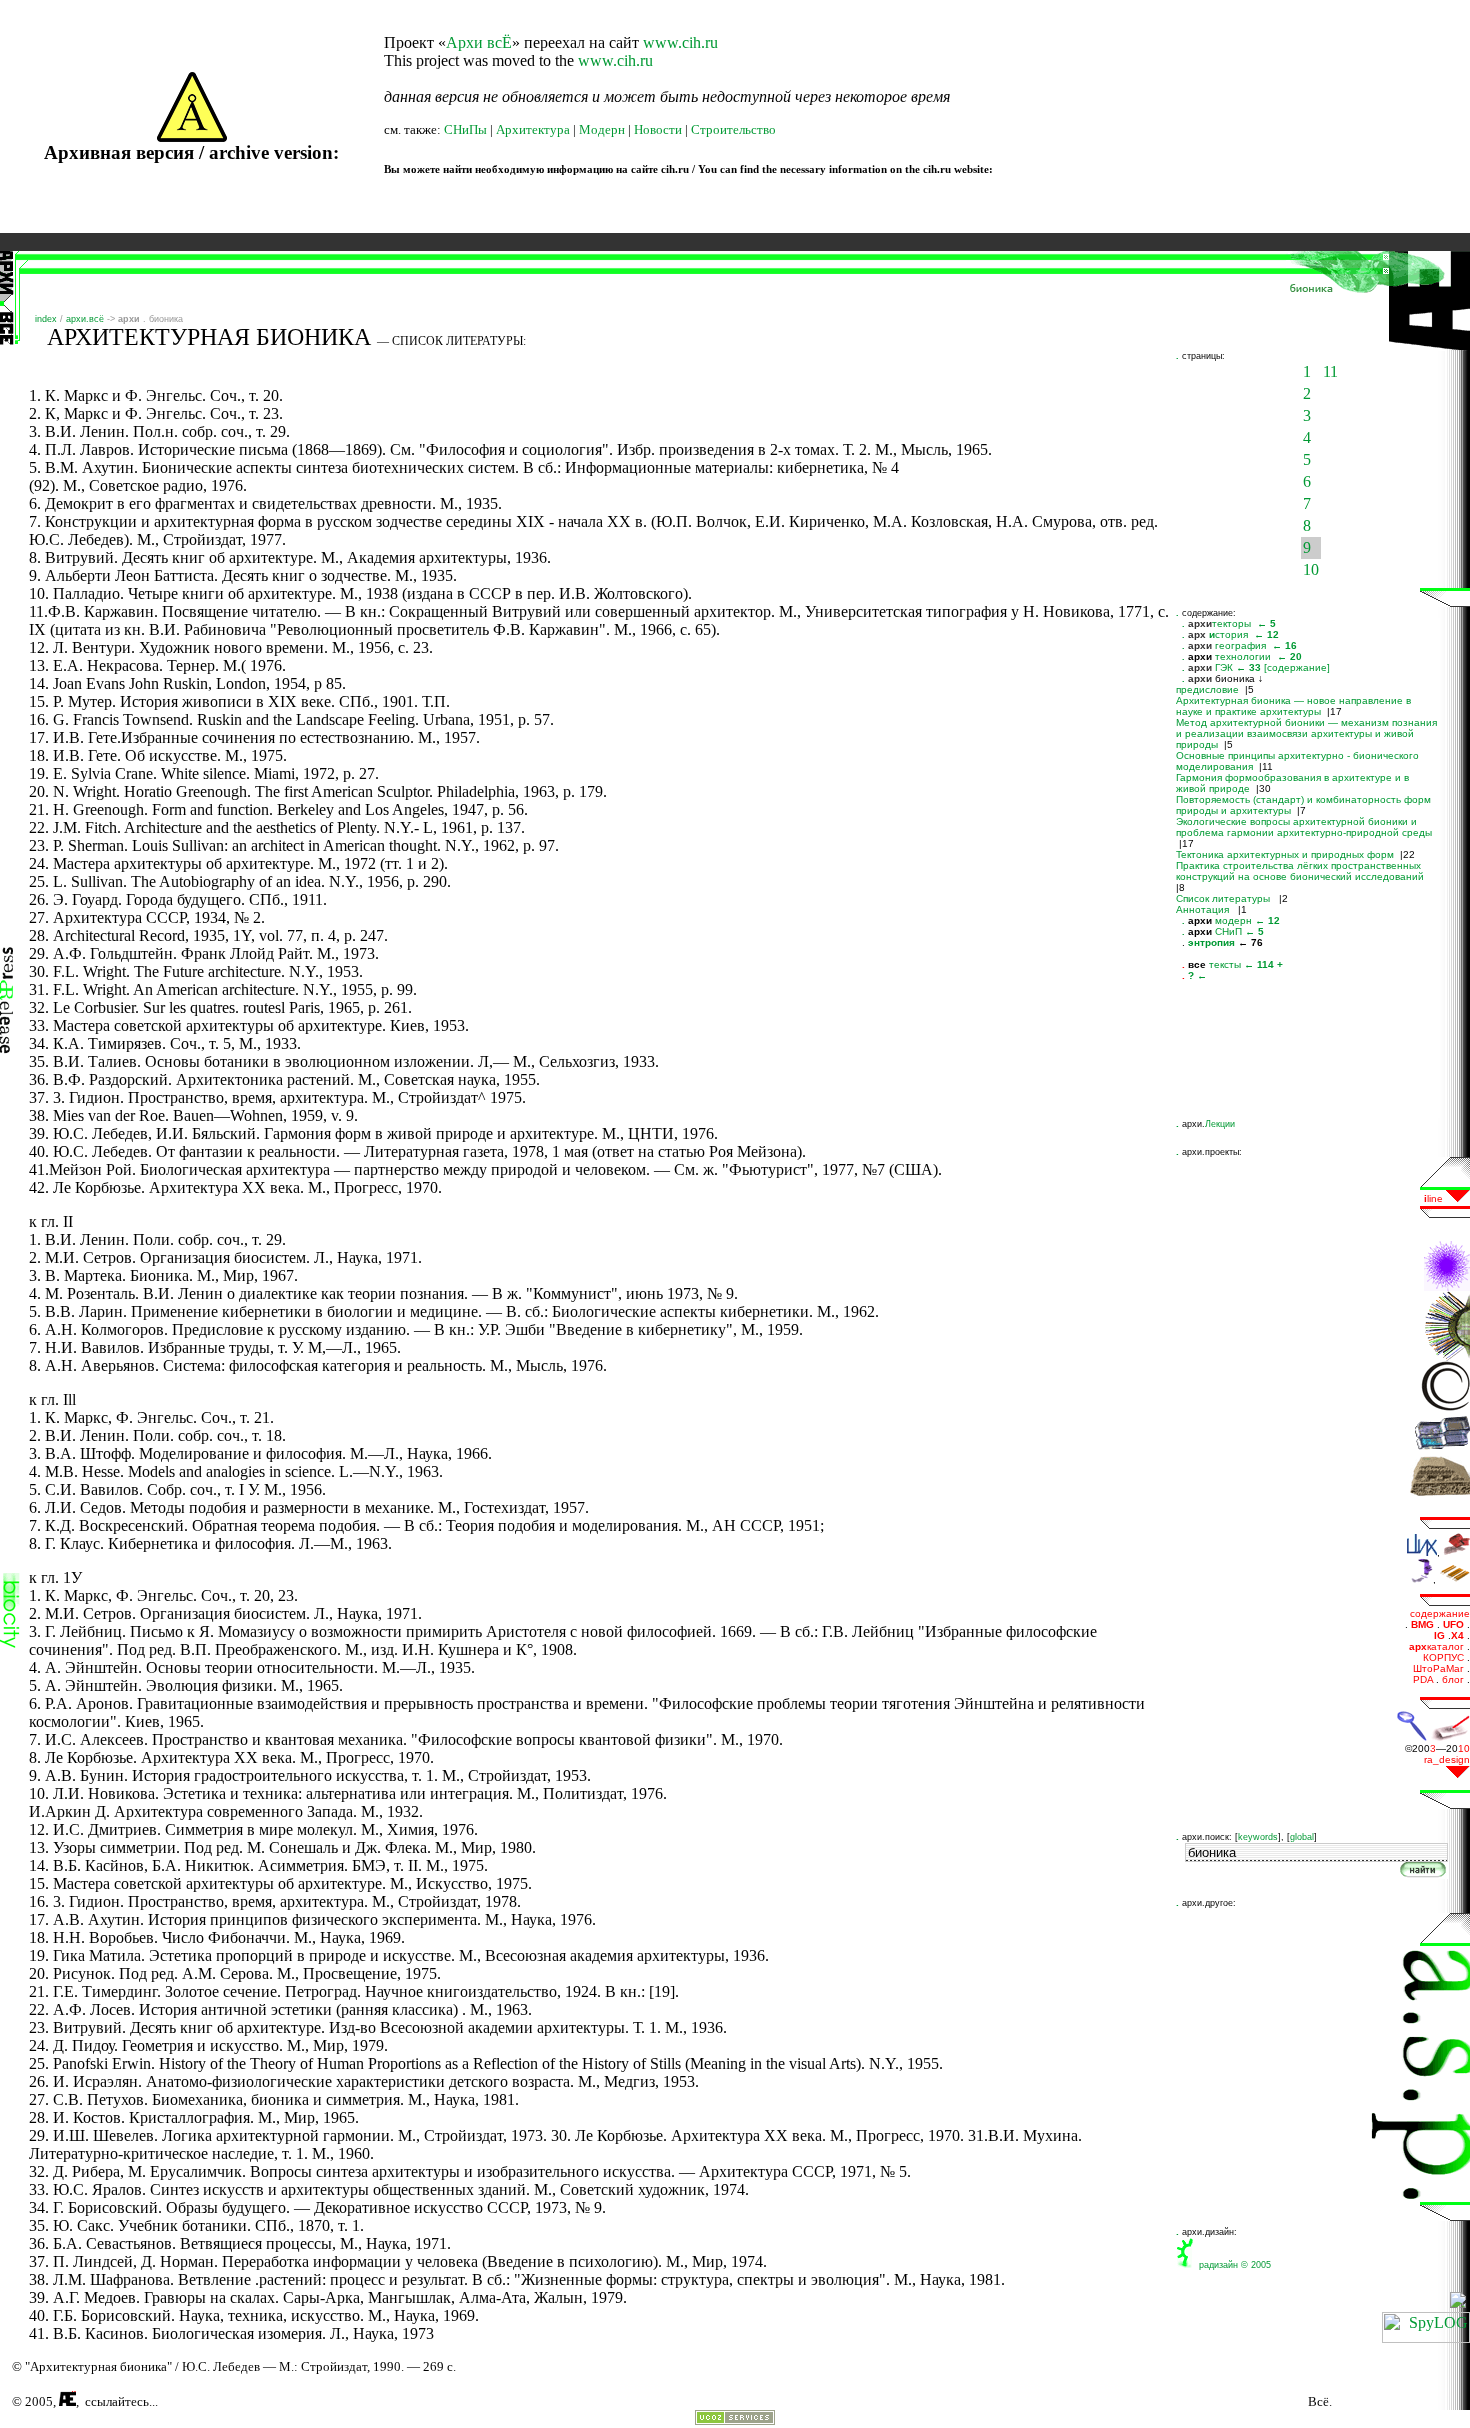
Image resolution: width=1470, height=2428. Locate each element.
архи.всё (85, 319)
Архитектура (533, 129)
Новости (658, 129)
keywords (1258, 1837)
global (1302, 1837)
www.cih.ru (680, 42)
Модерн (602, 129)
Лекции (1220, 1124)
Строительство (733, 129)
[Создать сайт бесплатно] (735, 2419)
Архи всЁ (479, 42)
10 (1311, 569)
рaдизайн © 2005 (1232, 2265)
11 (1330, 371)
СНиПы (465, 129)
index (46, 319)
